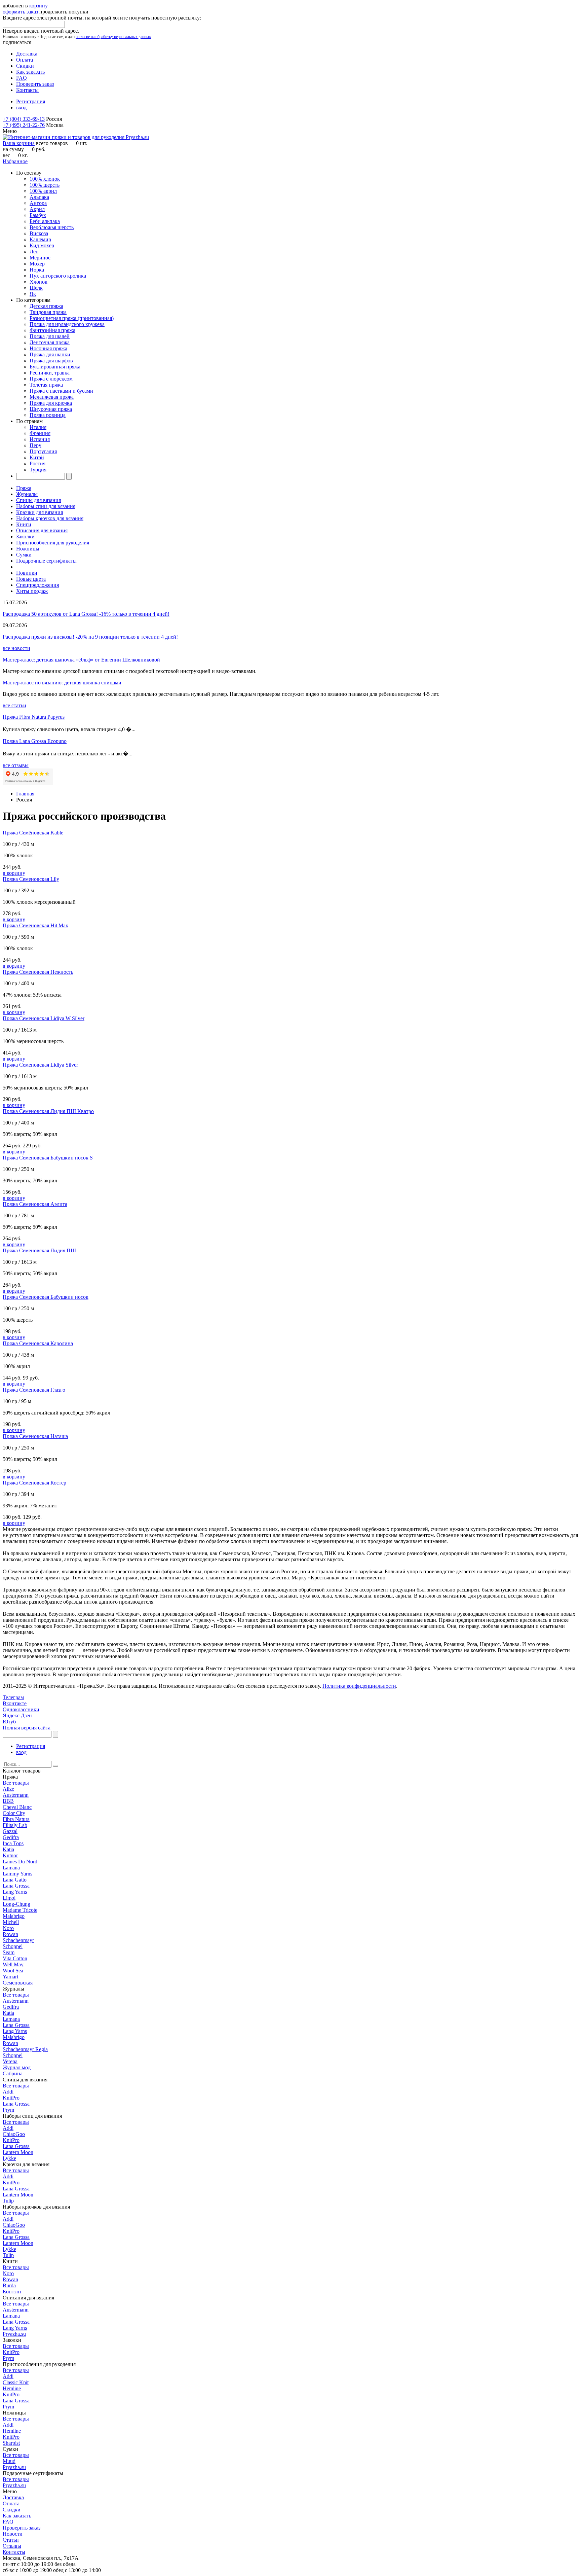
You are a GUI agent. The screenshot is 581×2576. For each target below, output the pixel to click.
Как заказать (30, 72)
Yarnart (10, 1977)
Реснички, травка (50, 373)
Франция (40, 433)
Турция (38, 470)
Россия (37, 463)
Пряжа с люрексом (51, 379)
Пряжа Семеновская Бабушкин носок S (48, 1158)
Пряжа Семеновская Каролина (38, 1343)
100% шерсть (45, 185)
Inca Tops (13, 1843)
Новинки (27, 573)
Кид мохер (42, 245)
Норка (37, 270)
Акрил (37, 209)
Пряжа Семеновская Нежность (38, 972)
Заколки (25, 536)
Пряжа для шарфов (51, 361)
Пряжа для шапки (50, 354)
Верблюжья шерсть (52, 227)
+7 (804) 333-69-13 (24, 119)
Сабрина (13, 2073)
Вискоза (39, 233)
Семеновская (18, 1983)
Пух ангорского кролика (58, 276)
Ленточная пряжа (50, 342)
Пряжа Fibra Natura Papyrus (34, 717)
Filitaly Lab (15, 1825)
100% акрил (43, 191)
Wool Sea (13, 1971)
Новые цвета (31, 579)
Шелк (36, 288)
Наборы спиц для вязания (46, 506)
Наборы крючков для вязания (50, 518)
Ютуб (9, 1722)
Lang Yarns (15, 1892)
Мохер (37, 264)
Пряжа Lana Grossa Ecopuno (35, 741)
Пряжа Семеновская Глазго (34, 1390)
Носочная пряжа (48, 348)
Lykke (9, 2158)
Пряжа (24, 488)
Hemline (12, 2388)
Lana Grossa (16, 1886)
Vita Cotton (15, 1958)
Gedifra (11, 1837)
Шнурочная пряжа (51, 409)
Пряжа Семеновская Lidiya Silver (40, 1065)
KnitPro (11, 2098)
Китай (37, 457)
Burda (9, 2285)
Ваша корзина (19, 143)
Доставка (27, 54)
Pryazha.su (14, 2334)
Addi (8, 2092)
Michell (11, 1922)
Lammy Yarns (17, 1874)
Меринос (40, 258)
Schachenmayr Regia (25, 2049)
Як (33, 294)
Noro (8, 1928)
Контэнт (12, 2292)
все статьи (14, 705)
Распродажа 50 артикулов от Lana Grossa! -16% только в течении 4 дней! (86, 614)
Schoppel (13, 1946)
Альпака (39, 197)
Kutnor (10, 1855)
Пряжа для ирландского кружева (67, 324)
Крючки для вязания (40, 512)
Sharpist (11, 2443)
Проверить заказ (35, 84)
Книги (24, 524)
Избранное (15, 161)
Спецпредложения (37, 585)
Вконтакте (15, 1703)
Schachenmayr (18, 1940)
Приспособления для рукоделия (53, 543)
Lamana (11, 1868)
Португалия (43, 451)
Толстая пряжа (46, 385)
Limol (9, 1898)
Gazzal (10, 1831)
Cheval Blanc (17, 1807)
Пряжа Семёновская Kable (33, 833)
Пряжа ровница (48, 415)
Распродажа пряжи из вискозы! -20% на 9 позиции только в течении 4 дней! (90, 637)
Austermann (16, 1795)
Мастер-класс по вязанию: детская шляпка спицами (62, 683)
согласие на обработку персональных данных (113, 37)
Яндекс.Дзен (17, 1715)
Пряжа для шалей (50, 336)
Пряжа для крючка (51, 403)
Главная (25, 794)
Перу (35, 445)
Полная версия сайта (27, 1728)
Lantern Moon (18, 2152)
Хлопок (38, 282)
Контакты (27, 90)
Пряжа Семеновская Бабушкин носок (46, 1297)
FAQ (22, 78)
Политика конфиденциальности (359, 1686)
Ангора (38, 203)
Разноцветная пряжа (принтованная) (72, 318)
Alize (8, 1789)
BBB (8, 1801)
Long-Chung (16, 1904)
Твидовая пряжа (48, 312)
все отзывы (16, 765)
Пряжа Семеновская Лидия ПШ (39, 1250)
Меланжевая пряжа (52, 397)
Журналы (27, 494)
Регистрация (31, 101)
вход (21, 108)
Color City (14, 1813)
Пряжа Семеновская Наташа (35, 1436)
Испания (40, 439)
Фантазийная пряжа (52, 330)
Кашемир (40, 239)
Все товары (16, 1783)
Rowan (10, 1934)
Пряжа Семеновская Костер (34, 1483)
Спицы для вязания (38, 500)
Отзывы (12, 2546)
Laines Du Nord (20, 1862)
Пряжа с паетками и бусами (61, 391)
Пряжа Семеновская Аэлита (35, 1204)
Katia (8, 1849)
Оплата (25, 60)
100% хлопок (45, 179)
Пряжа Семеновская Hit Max (35, 925)
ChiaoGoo (14, 2134)
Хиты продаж (32, 591)
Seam (9, 1952)
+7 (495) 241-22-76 (24, 125)
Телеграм (13, 1697)
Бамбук (38, 215)
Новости (13, 2534)
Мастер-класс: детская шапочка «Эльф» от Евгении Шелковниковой (81, 660)
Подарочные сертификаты (46, 561)
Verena (10, 2061)
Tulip (8, 2201)
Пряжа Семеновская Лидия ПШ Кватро (48, 1111)
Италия (38, 427)
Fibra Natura (16, 1819)
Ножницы (28, 549)
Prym (8, 2110)
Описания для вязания (42, 530)
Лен (34, 252)
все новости (16, 648)
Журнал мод (17, 2067)
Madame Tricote (20, 1910)
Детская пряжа (46, 306)
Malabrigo (14, 1916)
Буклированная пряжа (55, 367)
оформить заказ (20, 12)
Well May (13, 1964)
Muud (9, 2461)
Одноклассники (21, 1709)
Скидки (25, 66)
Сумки (24, 555)
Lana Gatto (15, 1880)
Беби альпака (45, 221)
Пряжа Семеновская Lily (31, 879)
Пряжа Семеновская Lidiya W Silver (44, 1018)
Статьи (11, 2540)
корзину (38, 6)
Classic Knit (16, 2382)
